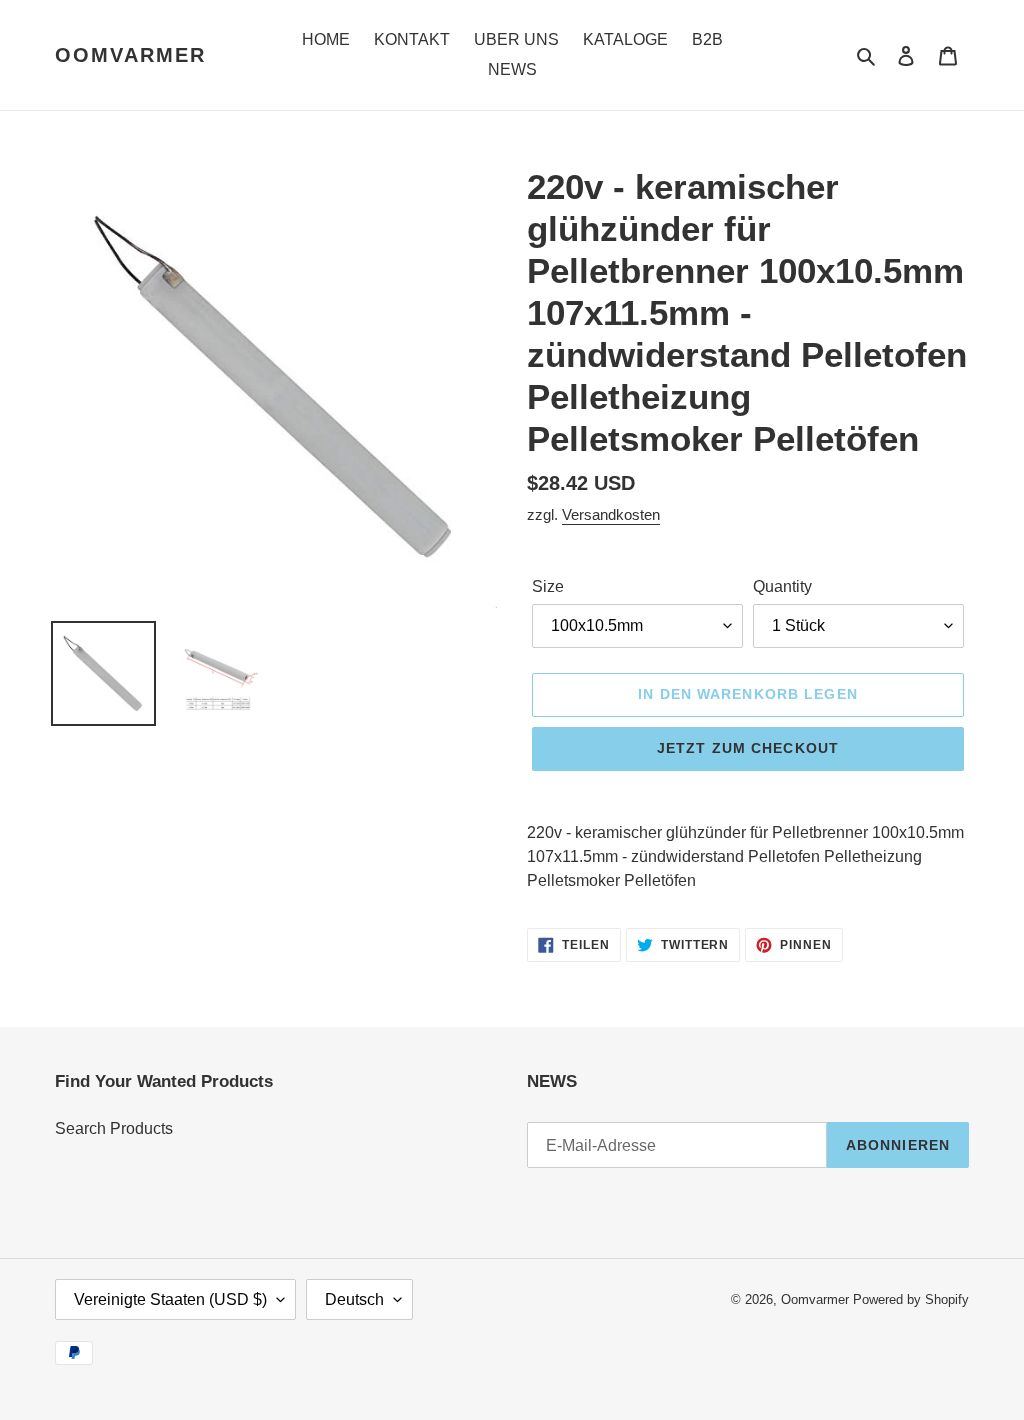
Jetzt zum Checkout (748, 748)
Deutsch (354, 1299)
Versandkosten (611, 514)
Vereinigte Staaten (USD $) (170, 1299)
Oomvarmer (130, 55)
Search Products (114, 1128)
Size (548, 586)
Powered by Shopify (911, 1299)
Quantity (782, 586)
